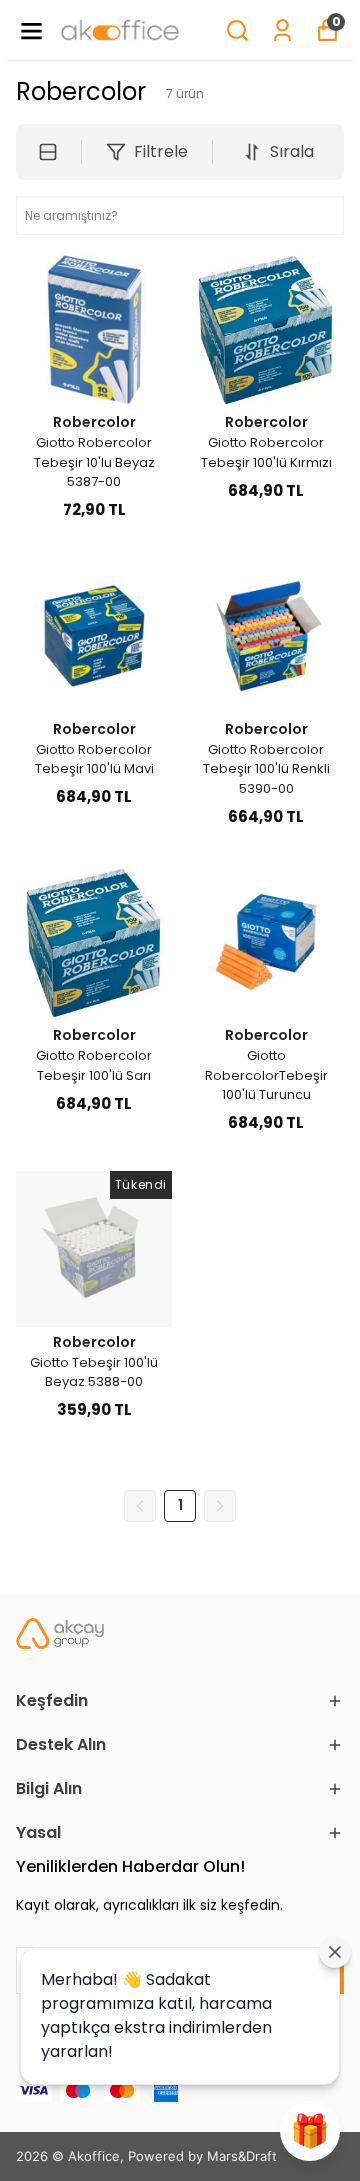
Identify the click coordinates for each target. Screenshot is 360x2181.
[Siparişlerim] (282, 30)
